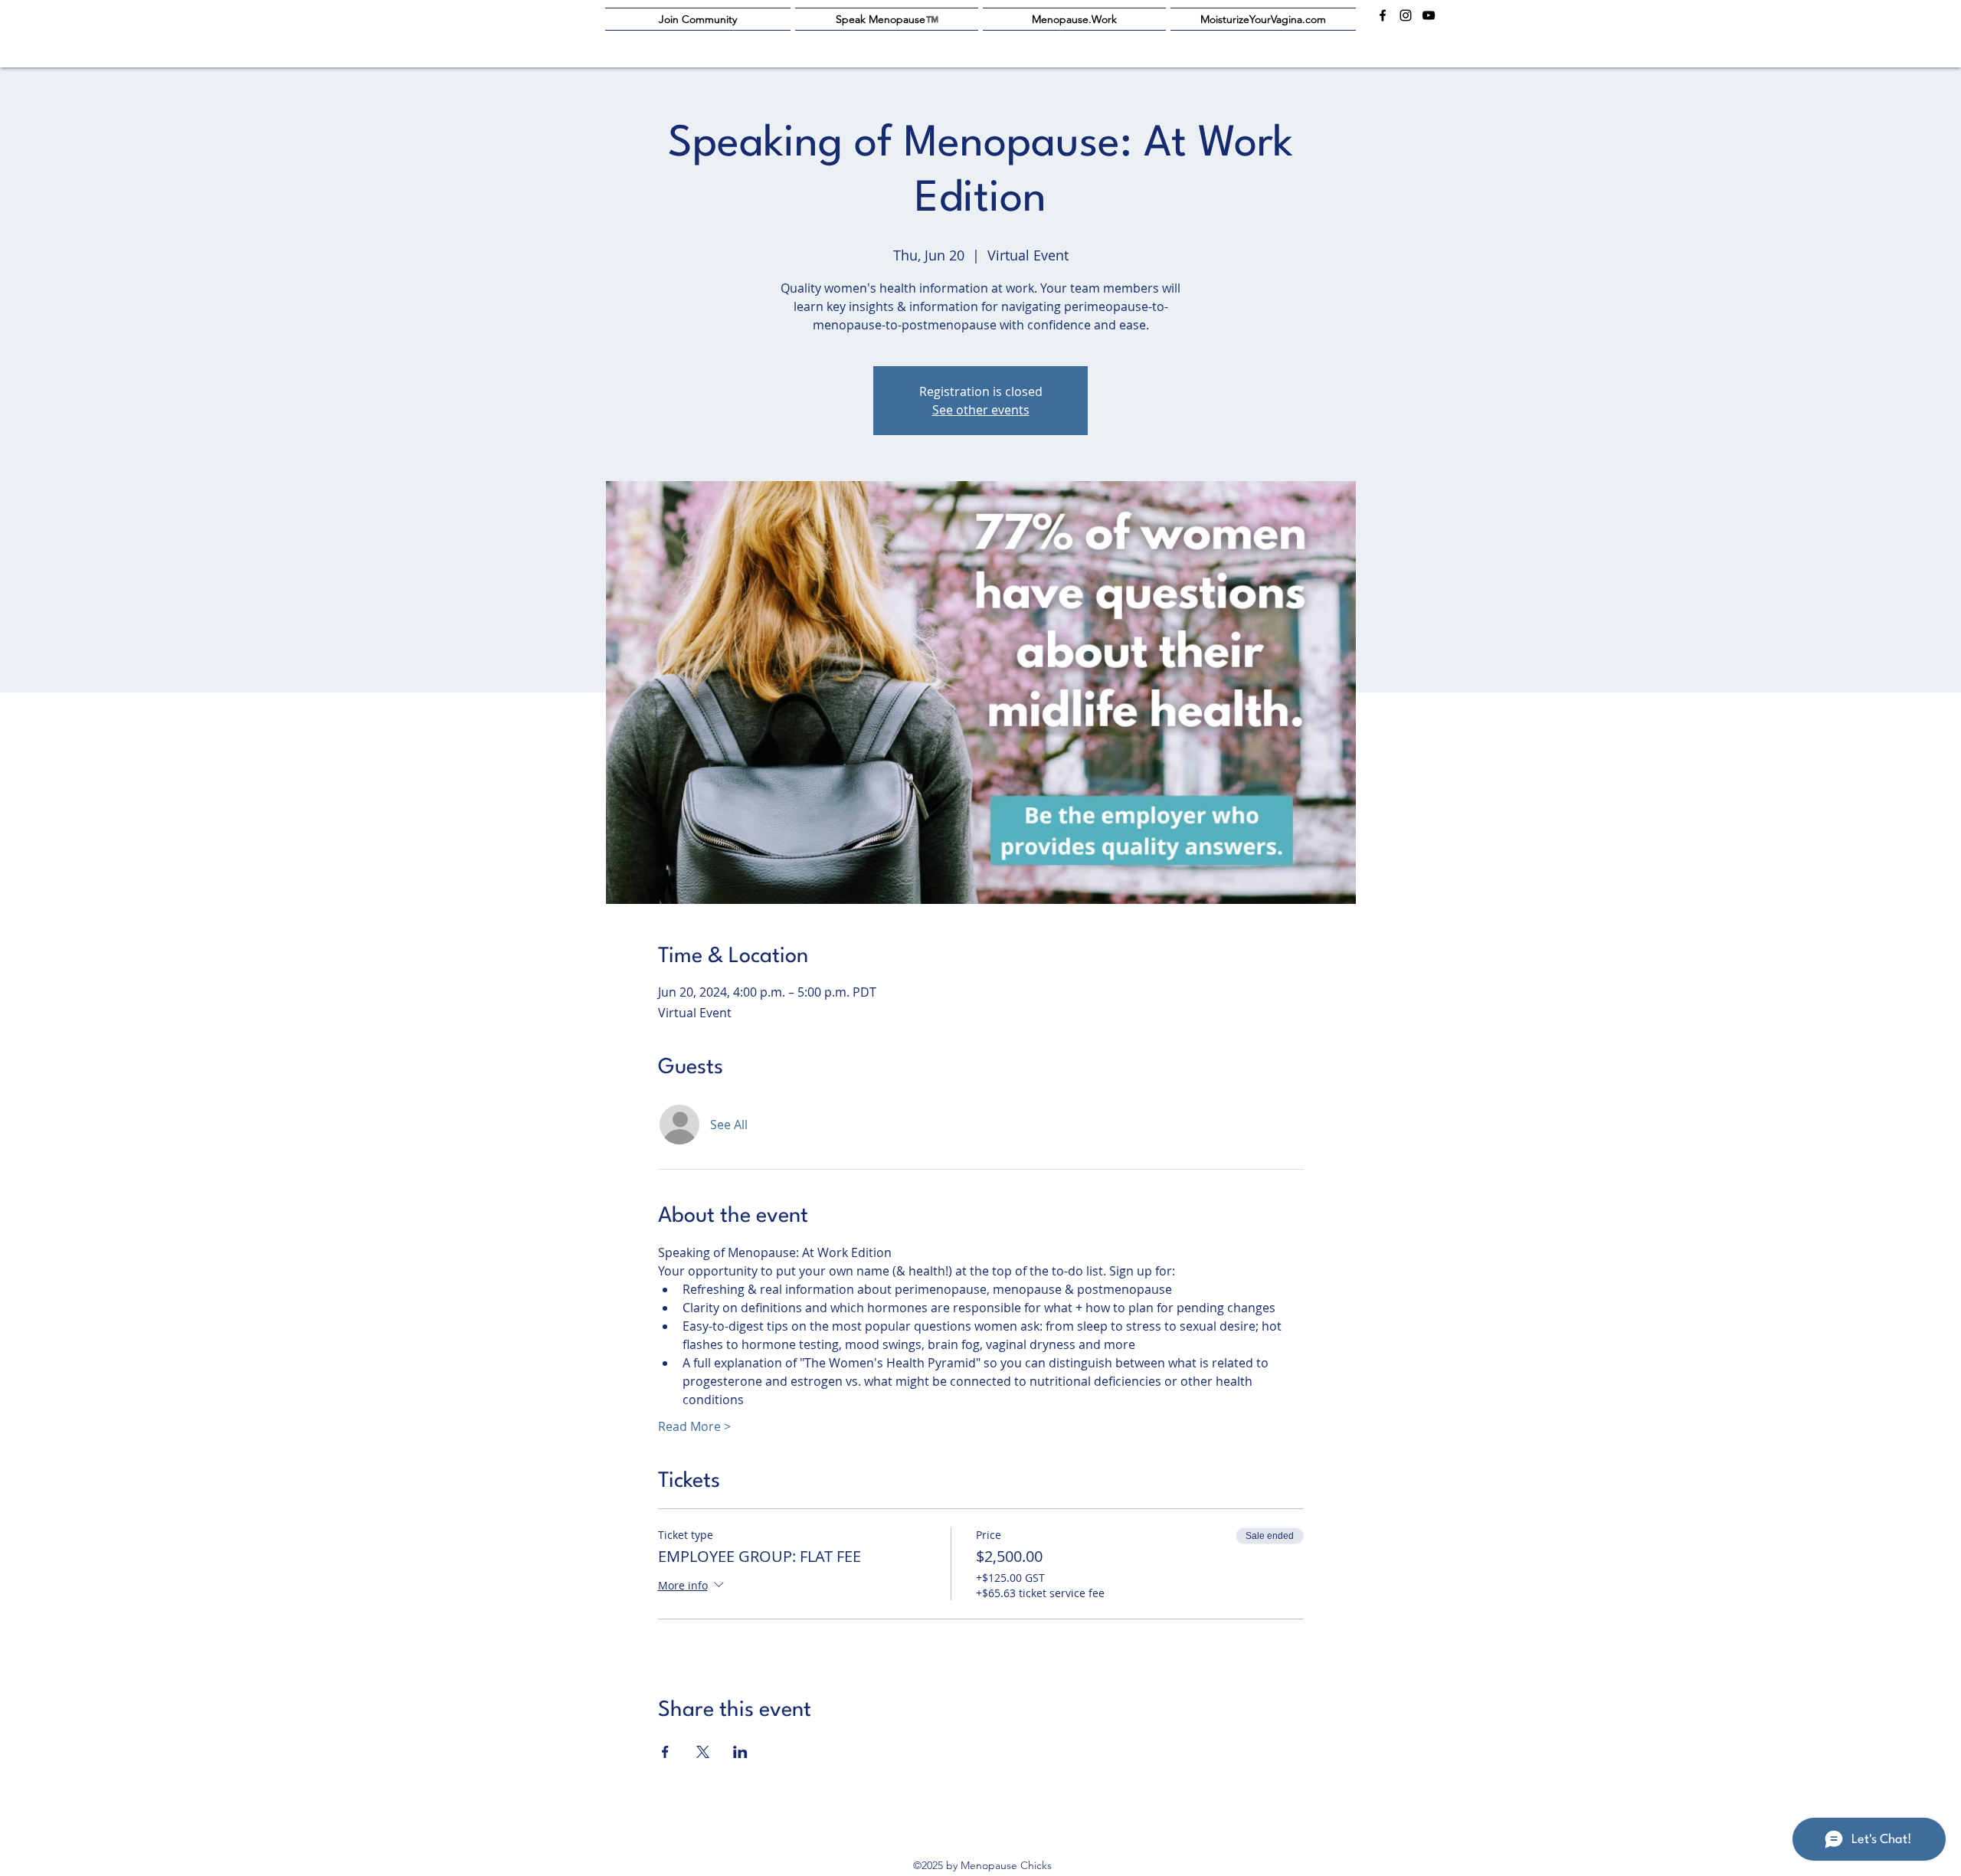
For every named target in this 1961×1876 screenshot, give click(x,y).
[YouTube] (1429, 15)
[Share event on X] (703, 1752)
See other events (981, 410)
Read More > (694, 1426)
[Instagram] (1406, 15)
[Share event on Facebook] (665, 1752)
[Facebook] (1383, 15)
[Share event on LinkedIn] (740, 1752)
